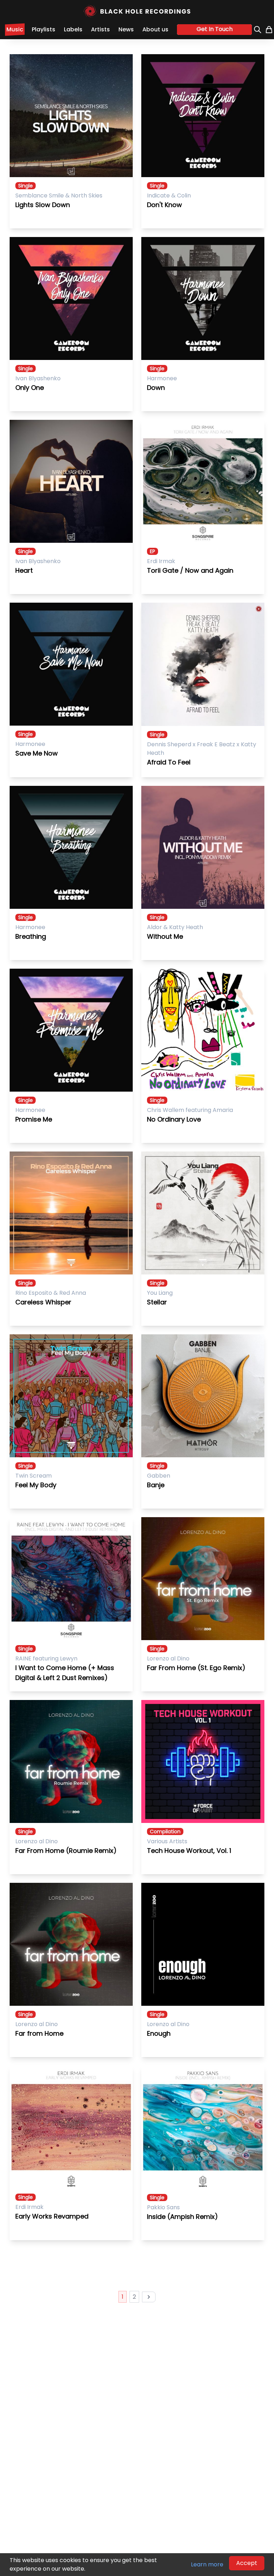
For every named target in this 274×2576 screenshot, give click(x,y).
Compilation (165, 1831)
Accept (247, 2563)
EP (153, 551)
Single (26, 186)
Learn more (207, 2564)
